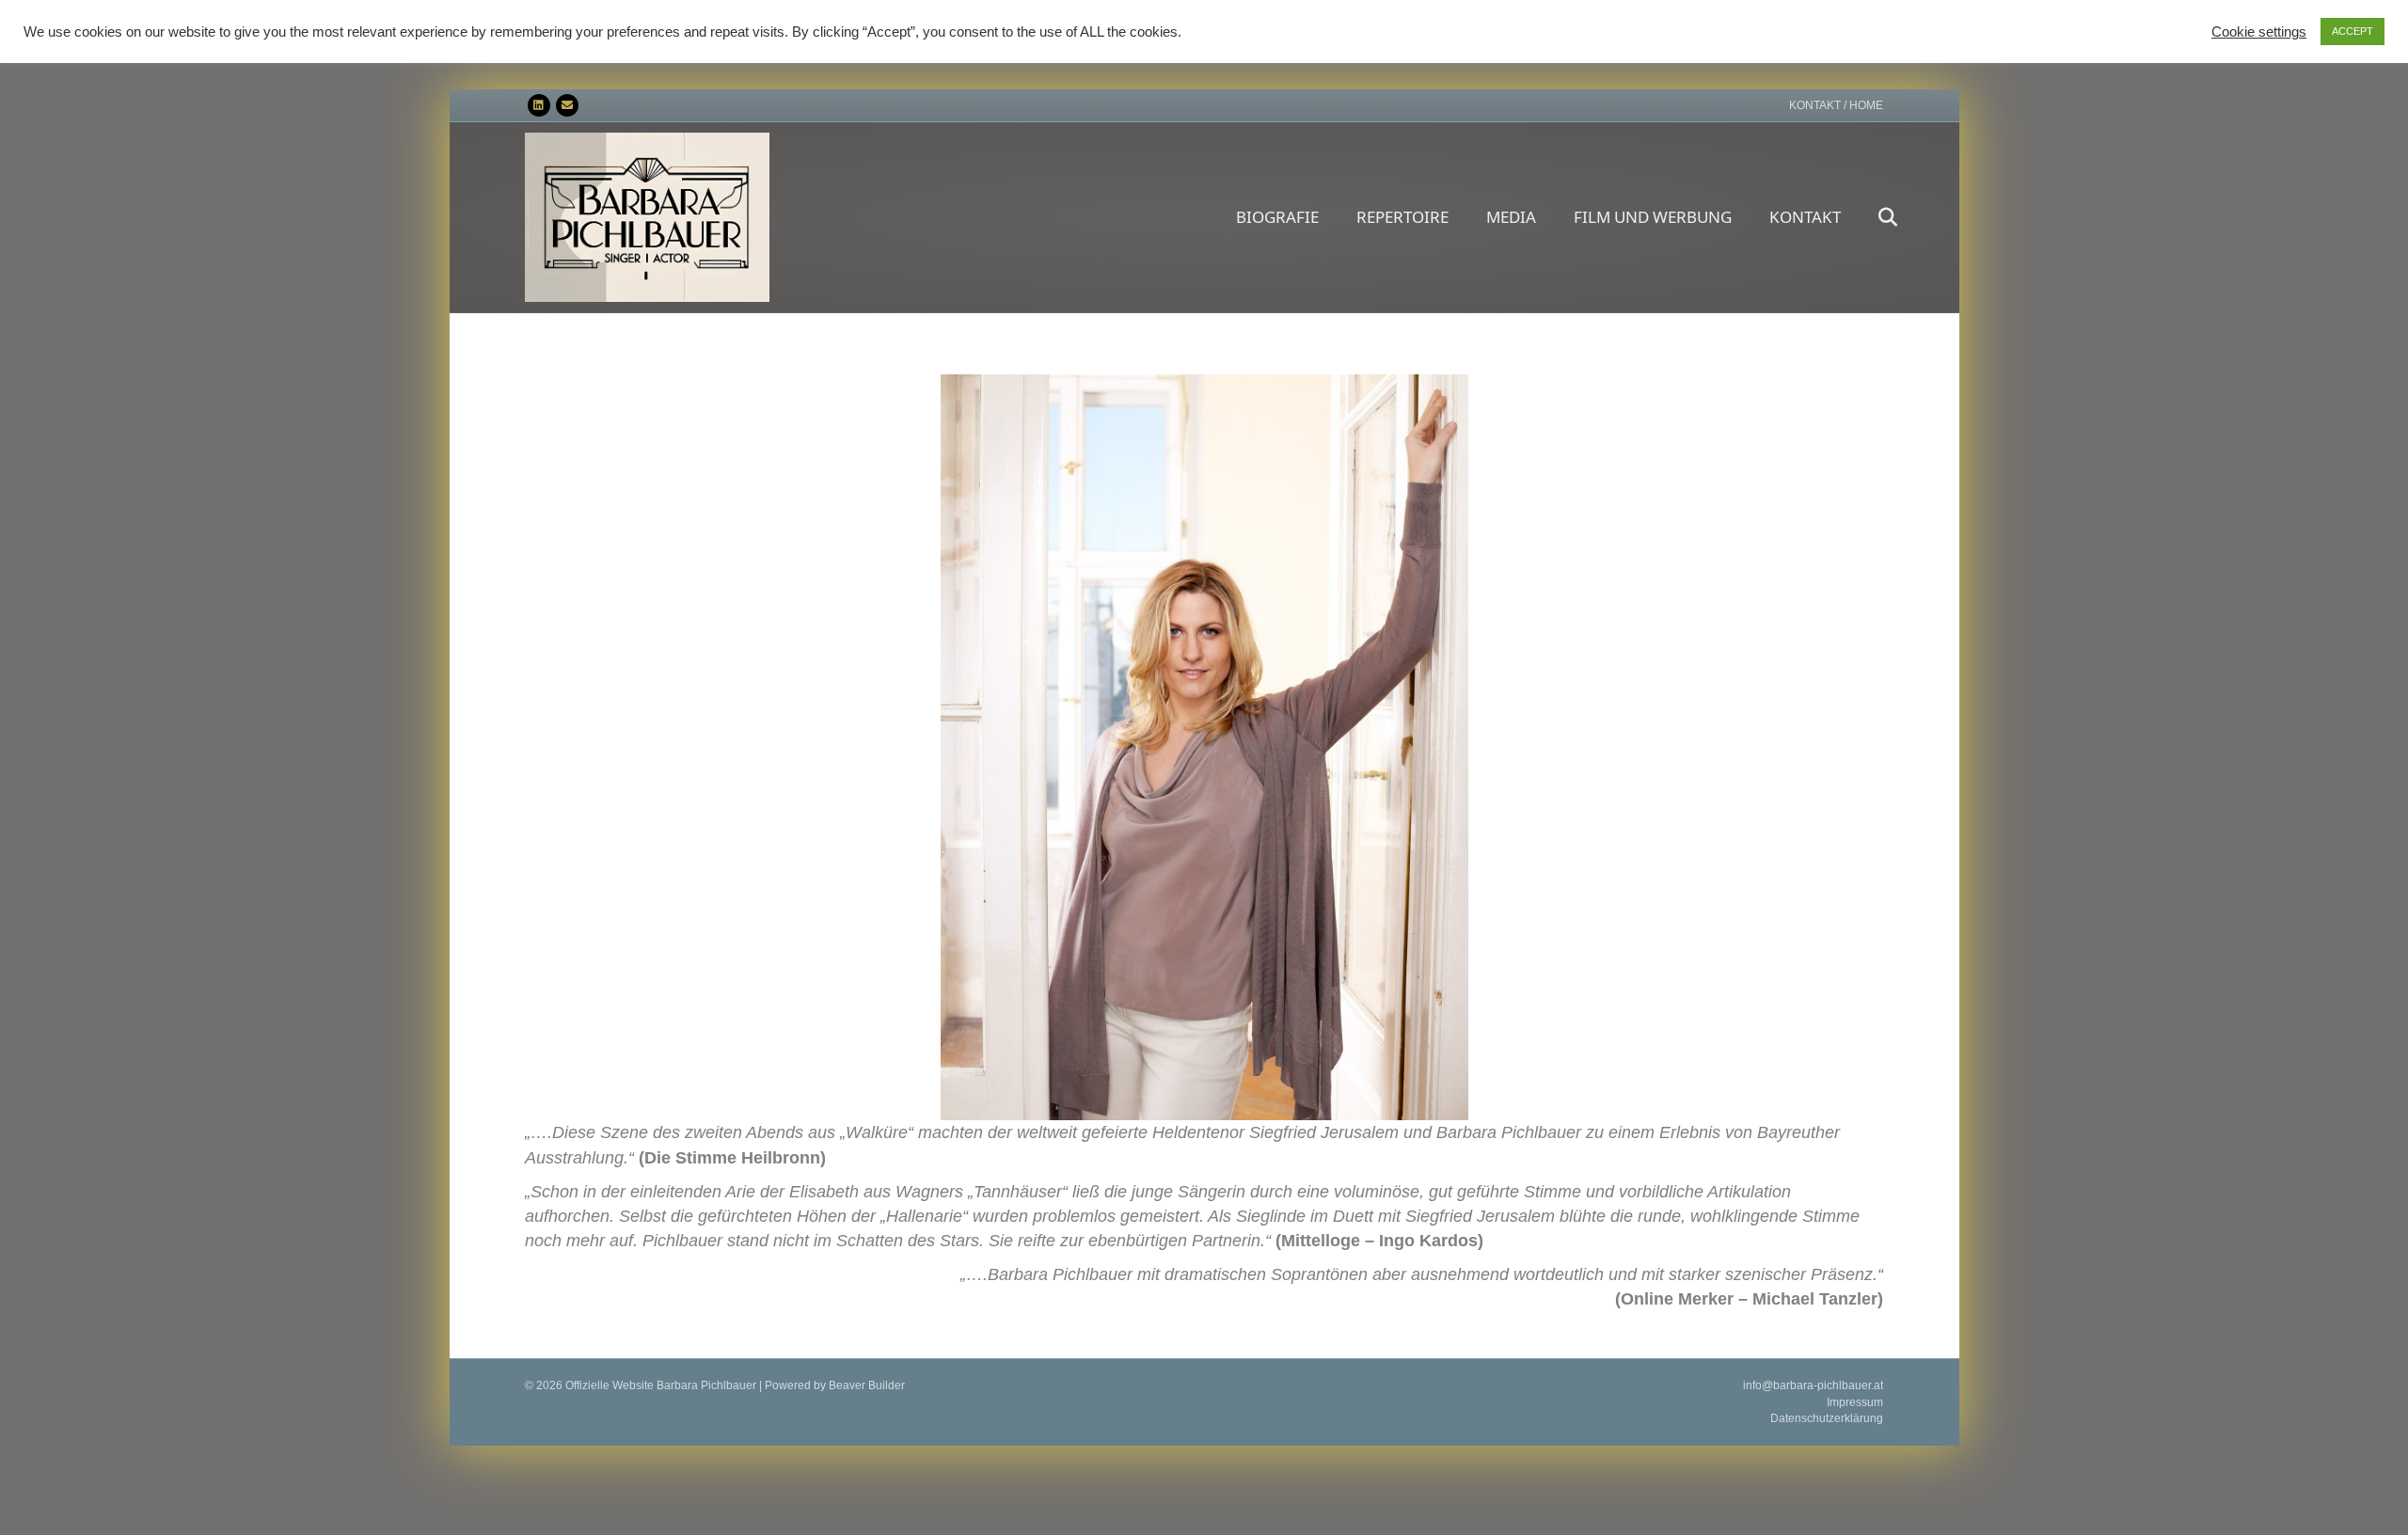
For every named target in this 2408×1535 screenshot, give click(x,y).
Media (1511, 217)
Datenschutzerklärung (1827, 1418)
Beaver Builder (867, 1385)
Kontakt (1805, 217)
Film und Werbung (1653, 217)
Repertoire (1402, 217)
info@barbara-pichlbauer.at (1813, 1385)
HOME (1866, 105)
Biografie (1277, 217)
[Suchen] (1871, 217)
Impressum (1855, 1402)
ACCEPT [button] (2353, 31)
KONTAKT (1815, 105)
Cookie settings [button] (2259, 32)
